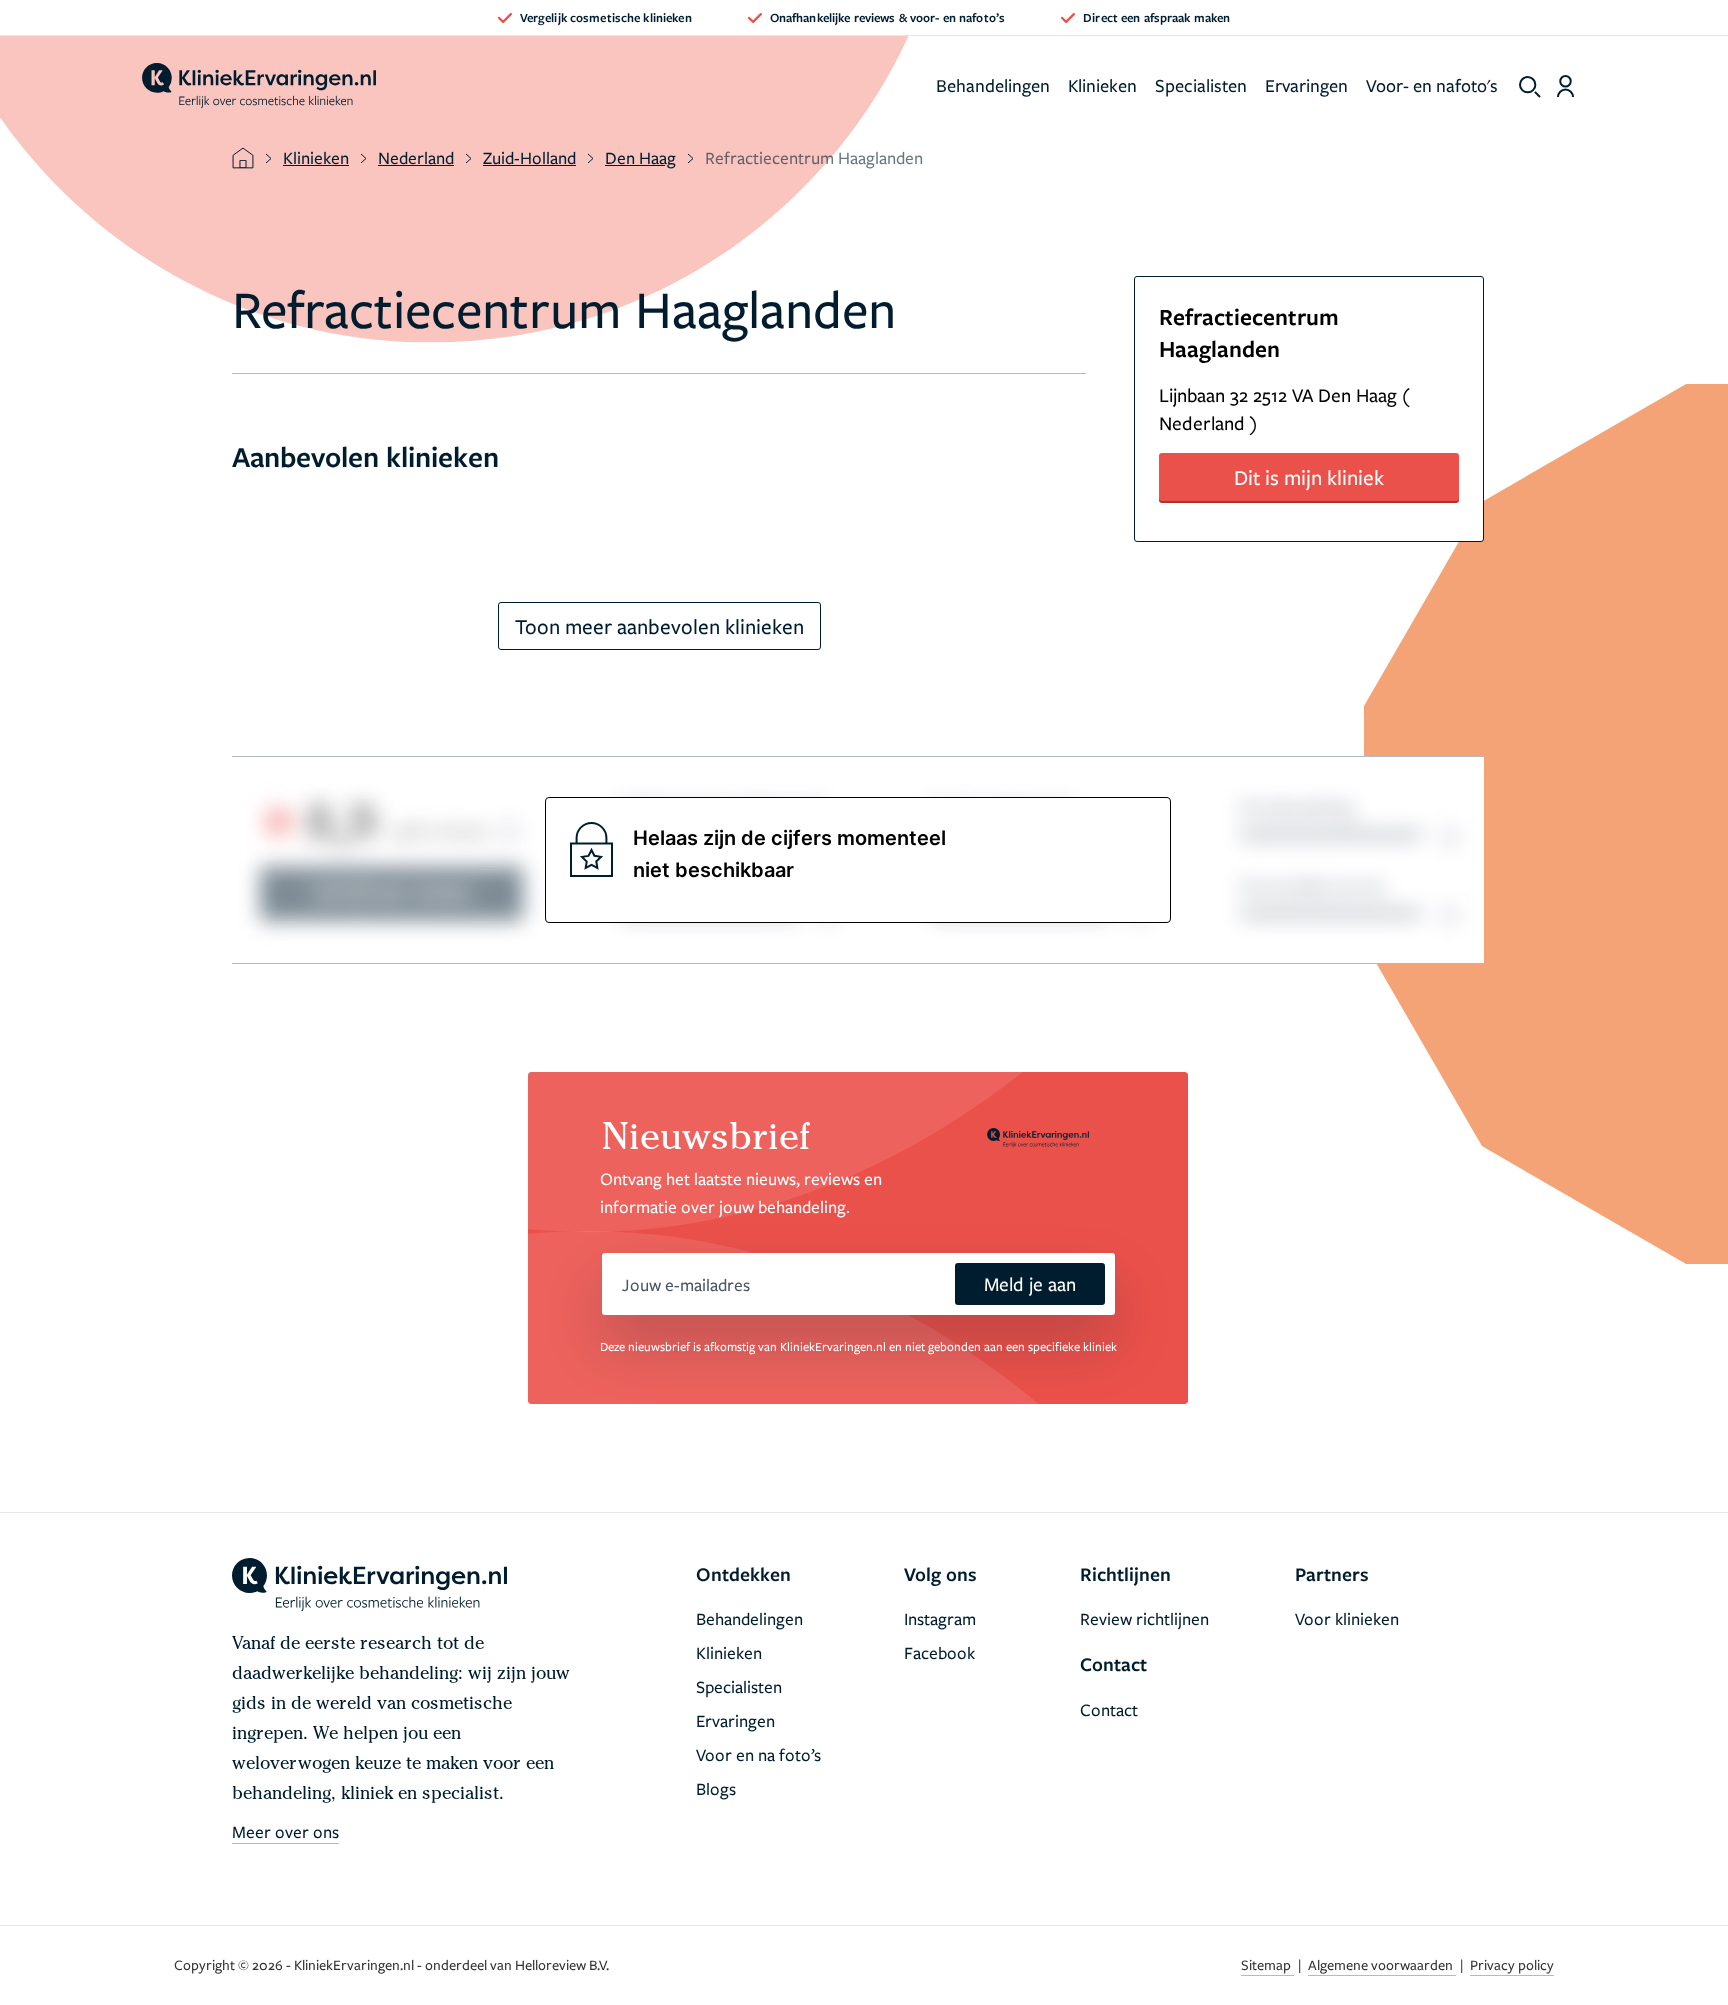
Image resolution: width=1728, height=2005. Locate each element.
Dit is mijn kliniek (1309, 477)
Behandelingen (993, 85)
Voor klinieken (1347, 1618)
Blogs (716, 1788)
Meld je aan (1030, 1283)
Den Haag (640, 157)
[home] (259, 86)
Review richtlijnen (1144, 1618)
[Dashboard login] (1565, 86)
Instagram (940, 1618)
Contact (1109, 1709)
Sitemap (1267, 1964)
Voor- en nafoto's (1432, 85)
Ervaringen (1306, 85)
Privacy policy (1512, 1964)
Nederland (416, 157)
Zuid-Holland (529, 157)
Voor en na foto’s (758, 1754)
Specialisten (1201, 85)
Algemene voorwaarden (1382, 1964)
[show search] (1530, 87)
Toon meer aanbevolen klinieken (659, 626)
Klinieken (1102, 85)
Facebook (939, 1652)
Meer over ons (285, 1831)
